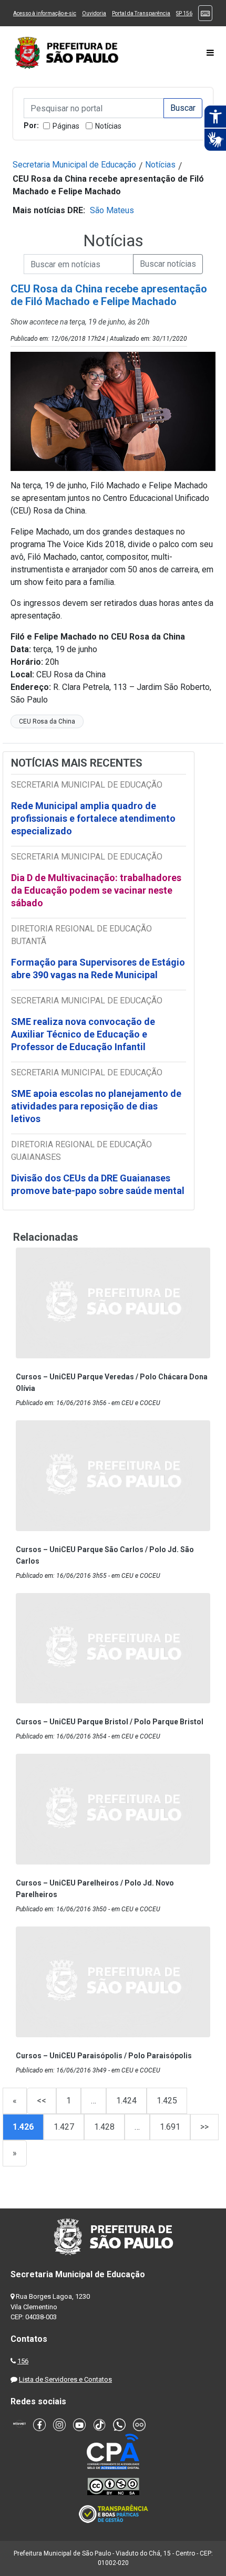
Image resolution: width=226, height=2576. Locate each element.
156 (23, 2361)
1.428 (104, 2127)
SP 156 (184, 13)
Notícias (108, 126)
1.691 (170, 2127)
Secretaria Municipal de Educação (74, 165)
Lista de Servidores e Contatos (65, 2379)
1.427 (64, 2127)
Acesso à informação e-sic (45, 13)
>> (204, 2127)
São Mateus (112, 210)
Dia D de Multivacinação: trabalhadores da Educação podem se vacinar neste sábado (96, 890)
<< (42, 2101)
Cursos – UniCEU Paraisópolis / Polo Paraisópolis (104, 2056)
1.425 (167, 2101)
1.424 (126, 2101)
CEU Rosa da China (47, 721)
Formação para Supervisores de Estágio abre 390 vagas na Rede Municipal (98, 968)
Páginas (66, 126)
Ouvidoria (94, 13)
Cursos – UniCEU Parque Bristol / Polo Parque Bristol (110, 1722)
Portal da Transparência (141, 13)
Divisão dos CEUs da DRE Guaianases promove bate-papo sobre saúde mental (98, 1184)
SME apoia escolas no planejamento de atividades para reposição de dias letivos (96, 1106)
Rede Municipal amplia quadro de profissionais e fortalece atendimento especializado (93, 818)
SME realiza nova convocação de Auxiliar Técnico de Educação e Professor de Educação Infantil (83, 1034)
